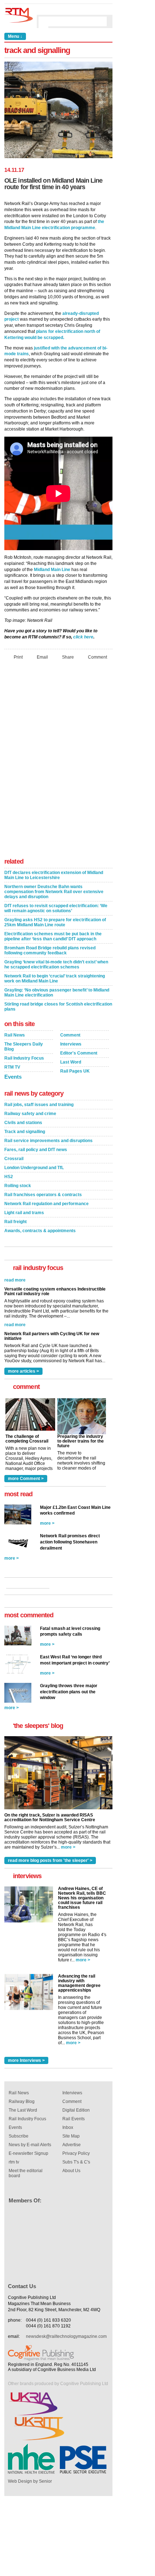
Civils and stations (23, 1123)
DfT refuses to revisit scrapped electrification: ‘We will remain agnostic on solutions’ (56, 908)
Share (68, 657)
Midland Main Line (52, 570)
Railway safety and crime (30, 1114)
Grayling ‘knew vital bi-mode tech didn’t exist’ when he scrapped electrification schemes (56, 964)
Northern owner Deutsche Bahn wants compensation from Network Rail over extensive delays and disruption (54, 892)
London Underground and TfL (34, 1168)
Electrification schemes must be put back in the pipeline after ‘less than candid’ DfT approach (53, 936)
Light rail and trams (24, 1213)
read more (15, 1316)
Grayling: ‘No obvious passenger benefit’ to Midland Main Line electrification (57, 993)
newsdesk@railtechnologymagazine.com (66, 2336)
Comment (98, 657)
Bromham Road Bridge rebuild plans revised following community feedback (50, 950)
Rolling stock (18, 1186)
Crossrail (14, 1159)
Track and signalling (25, 1132)
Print (18, 657)
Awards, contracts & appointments (40, 1231)
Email (42, 657)
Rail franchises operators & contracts (43, 1195)
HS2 (9, 1177)
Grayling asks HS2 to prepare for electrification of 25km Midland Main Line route (55, 922)
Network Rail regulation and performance (46, 1204)
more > (47, 1523)
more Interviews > (26, 2060)
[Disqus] (58, 761)
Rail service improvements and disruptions (48, 1141)
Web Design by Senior (30, 2481)
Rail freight (15, 1222)
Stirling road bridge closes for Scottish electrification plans (58, 1007)
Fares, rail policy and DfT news (36, 1150)
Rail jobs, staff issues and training (39, 1105)
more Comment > (26, 1479)
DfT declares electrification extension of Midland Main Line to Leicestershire (54, 875)
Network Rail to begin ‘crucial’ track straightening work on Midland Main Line (55, 979)
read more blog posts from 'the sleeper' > (50, 1860)
